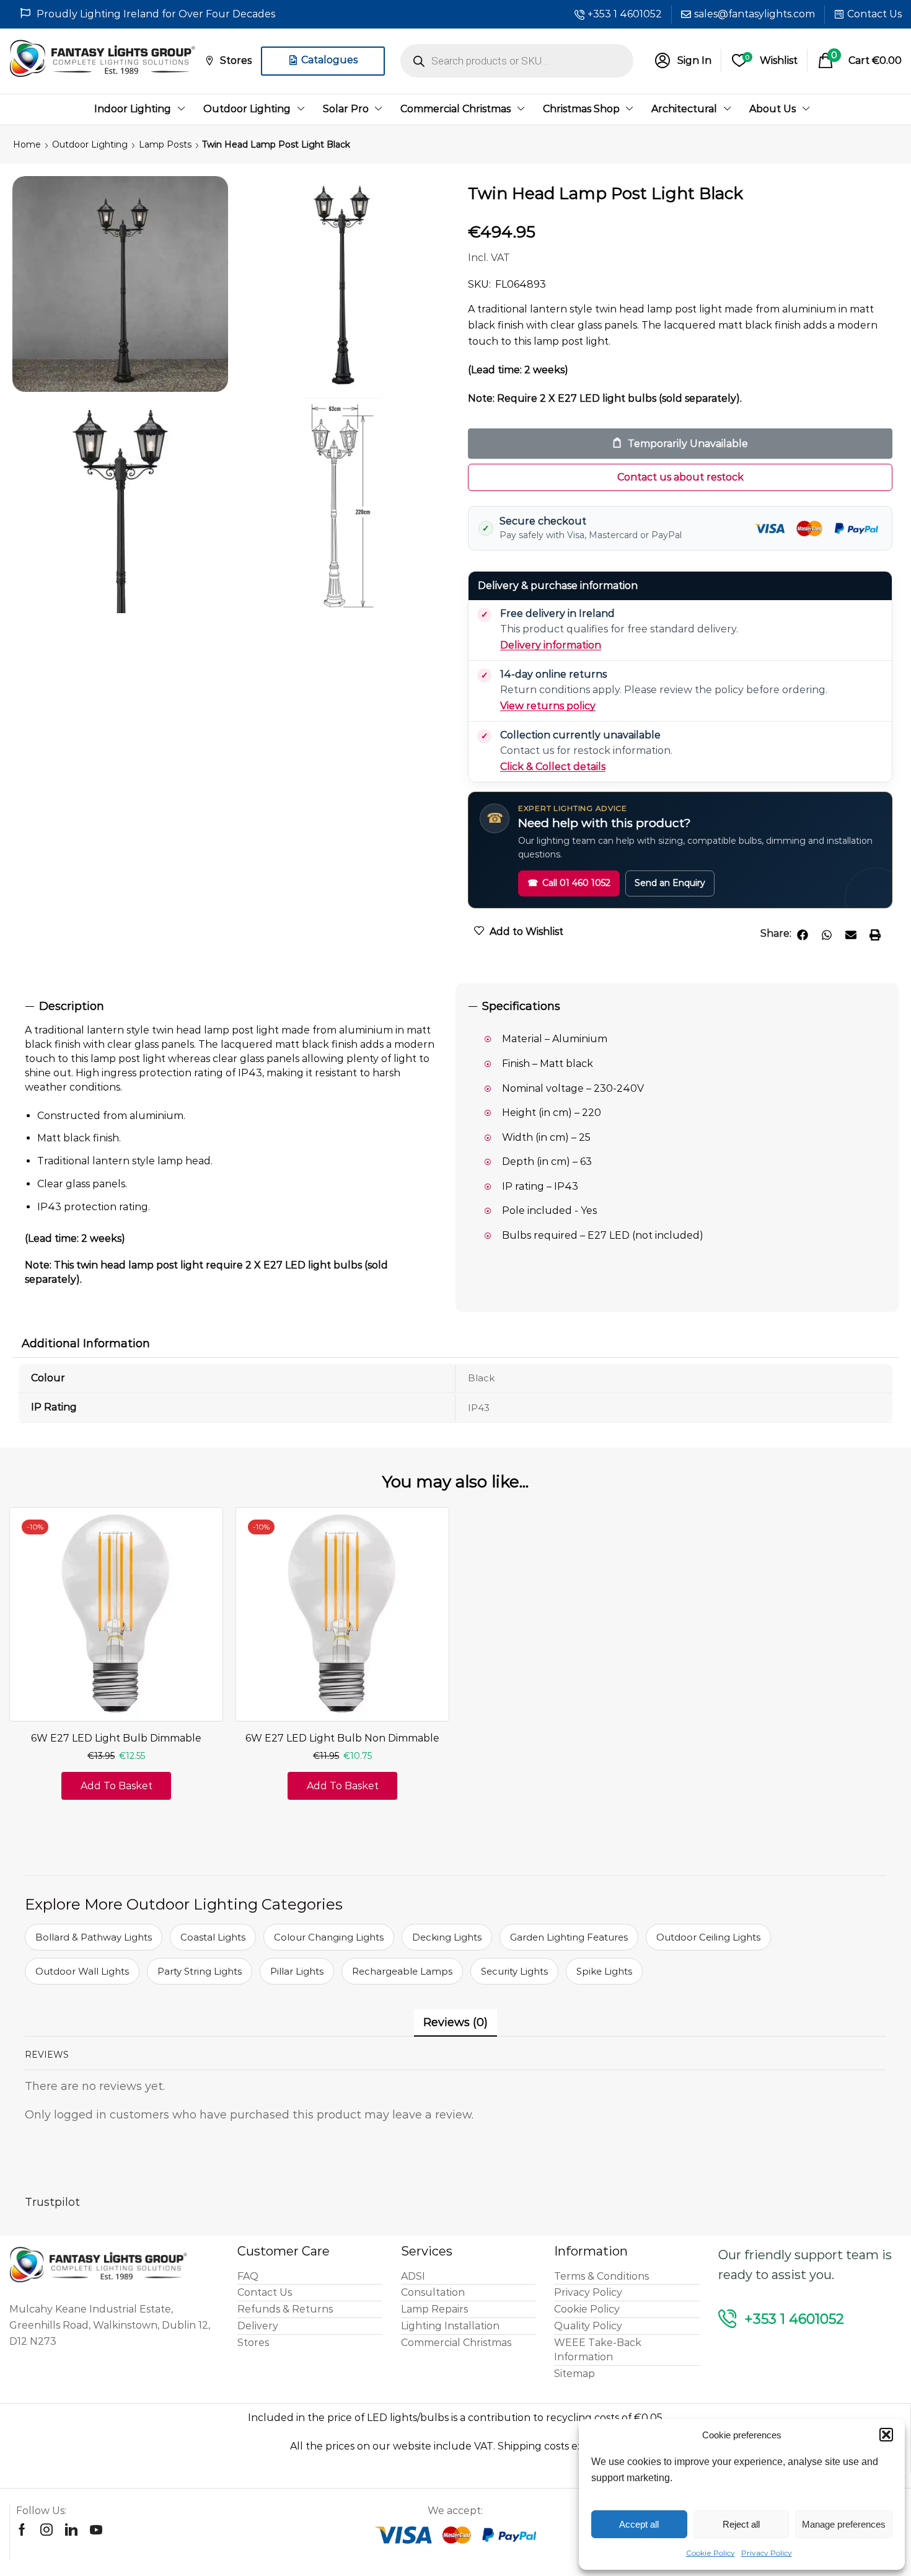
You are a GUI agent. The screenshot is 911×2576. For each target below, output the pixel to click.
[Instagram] (46, 2530)
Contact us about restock (680, 477)
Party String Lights (200, 1971)
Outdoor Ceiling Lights (708, 1937)
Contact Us (874, 14)
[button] (886, 2435)
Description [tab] (72, 1006)
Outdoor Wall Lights (82, 1971)
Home (27, 144)
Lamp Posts (165, 144)
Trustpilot (52, 2202)
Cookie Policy (711, 2553)
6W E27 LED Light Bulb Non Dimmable (342, 1738)
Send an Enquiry (670, 883)
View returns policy (548, 706)
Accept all (639, 2524)
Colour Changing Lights (329, 1937)
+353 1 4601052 (625, 14)
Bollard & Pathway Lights (94, 1937)
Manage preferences (844, 2524)
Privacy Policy (767, 2553)
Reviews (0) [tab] (455, 2022)
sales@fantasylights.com (755, 14)
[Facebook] (22, 2530)
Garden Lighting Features (569, 1937)
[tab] (234, 1007)
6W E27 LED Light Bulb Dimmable (116, 1738)
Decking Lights (447, 1937)
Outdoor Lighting (90, 144)
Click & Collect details (553, 767)
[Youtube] (96, 2530)
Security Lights (514, 1971)
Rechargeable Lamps (402, 1971)
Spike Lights (604, 1971)
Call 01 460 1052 (569, 883)
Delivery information (551, 645)
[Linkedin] (71, 2530)
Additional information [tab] (86, 1343)
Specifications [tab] (521, 1006)
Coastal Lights (213, 1937)
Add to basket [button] (117, 1786)
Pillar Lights (297, 1971)
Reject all (741, 2524)
